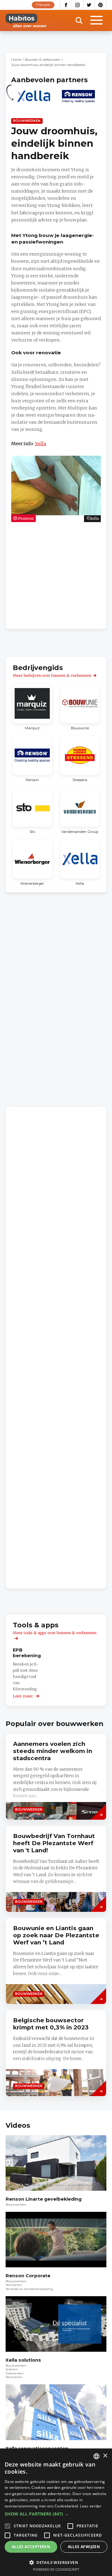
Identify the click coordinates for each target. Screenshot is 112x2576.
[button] (56, 2514)
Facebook (66, 5)
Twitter (89, 5)
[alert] (56, 2512)
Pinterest (101, 5)
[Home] (26, 20)
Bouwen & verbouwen (43, 60)
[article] (34, 100)
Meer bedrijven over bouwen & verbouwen (52, 675)
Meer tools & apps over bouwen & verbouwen (55, 1633)
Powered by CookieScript (56, 2569)
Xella (40, 444)
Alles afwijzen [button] (84, 2547)
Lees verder (91, 2506)
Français (43, 5)
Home (16, 60)
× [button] (105, 2456)
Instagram (78, 5)
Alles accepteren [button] (31, 2547)
